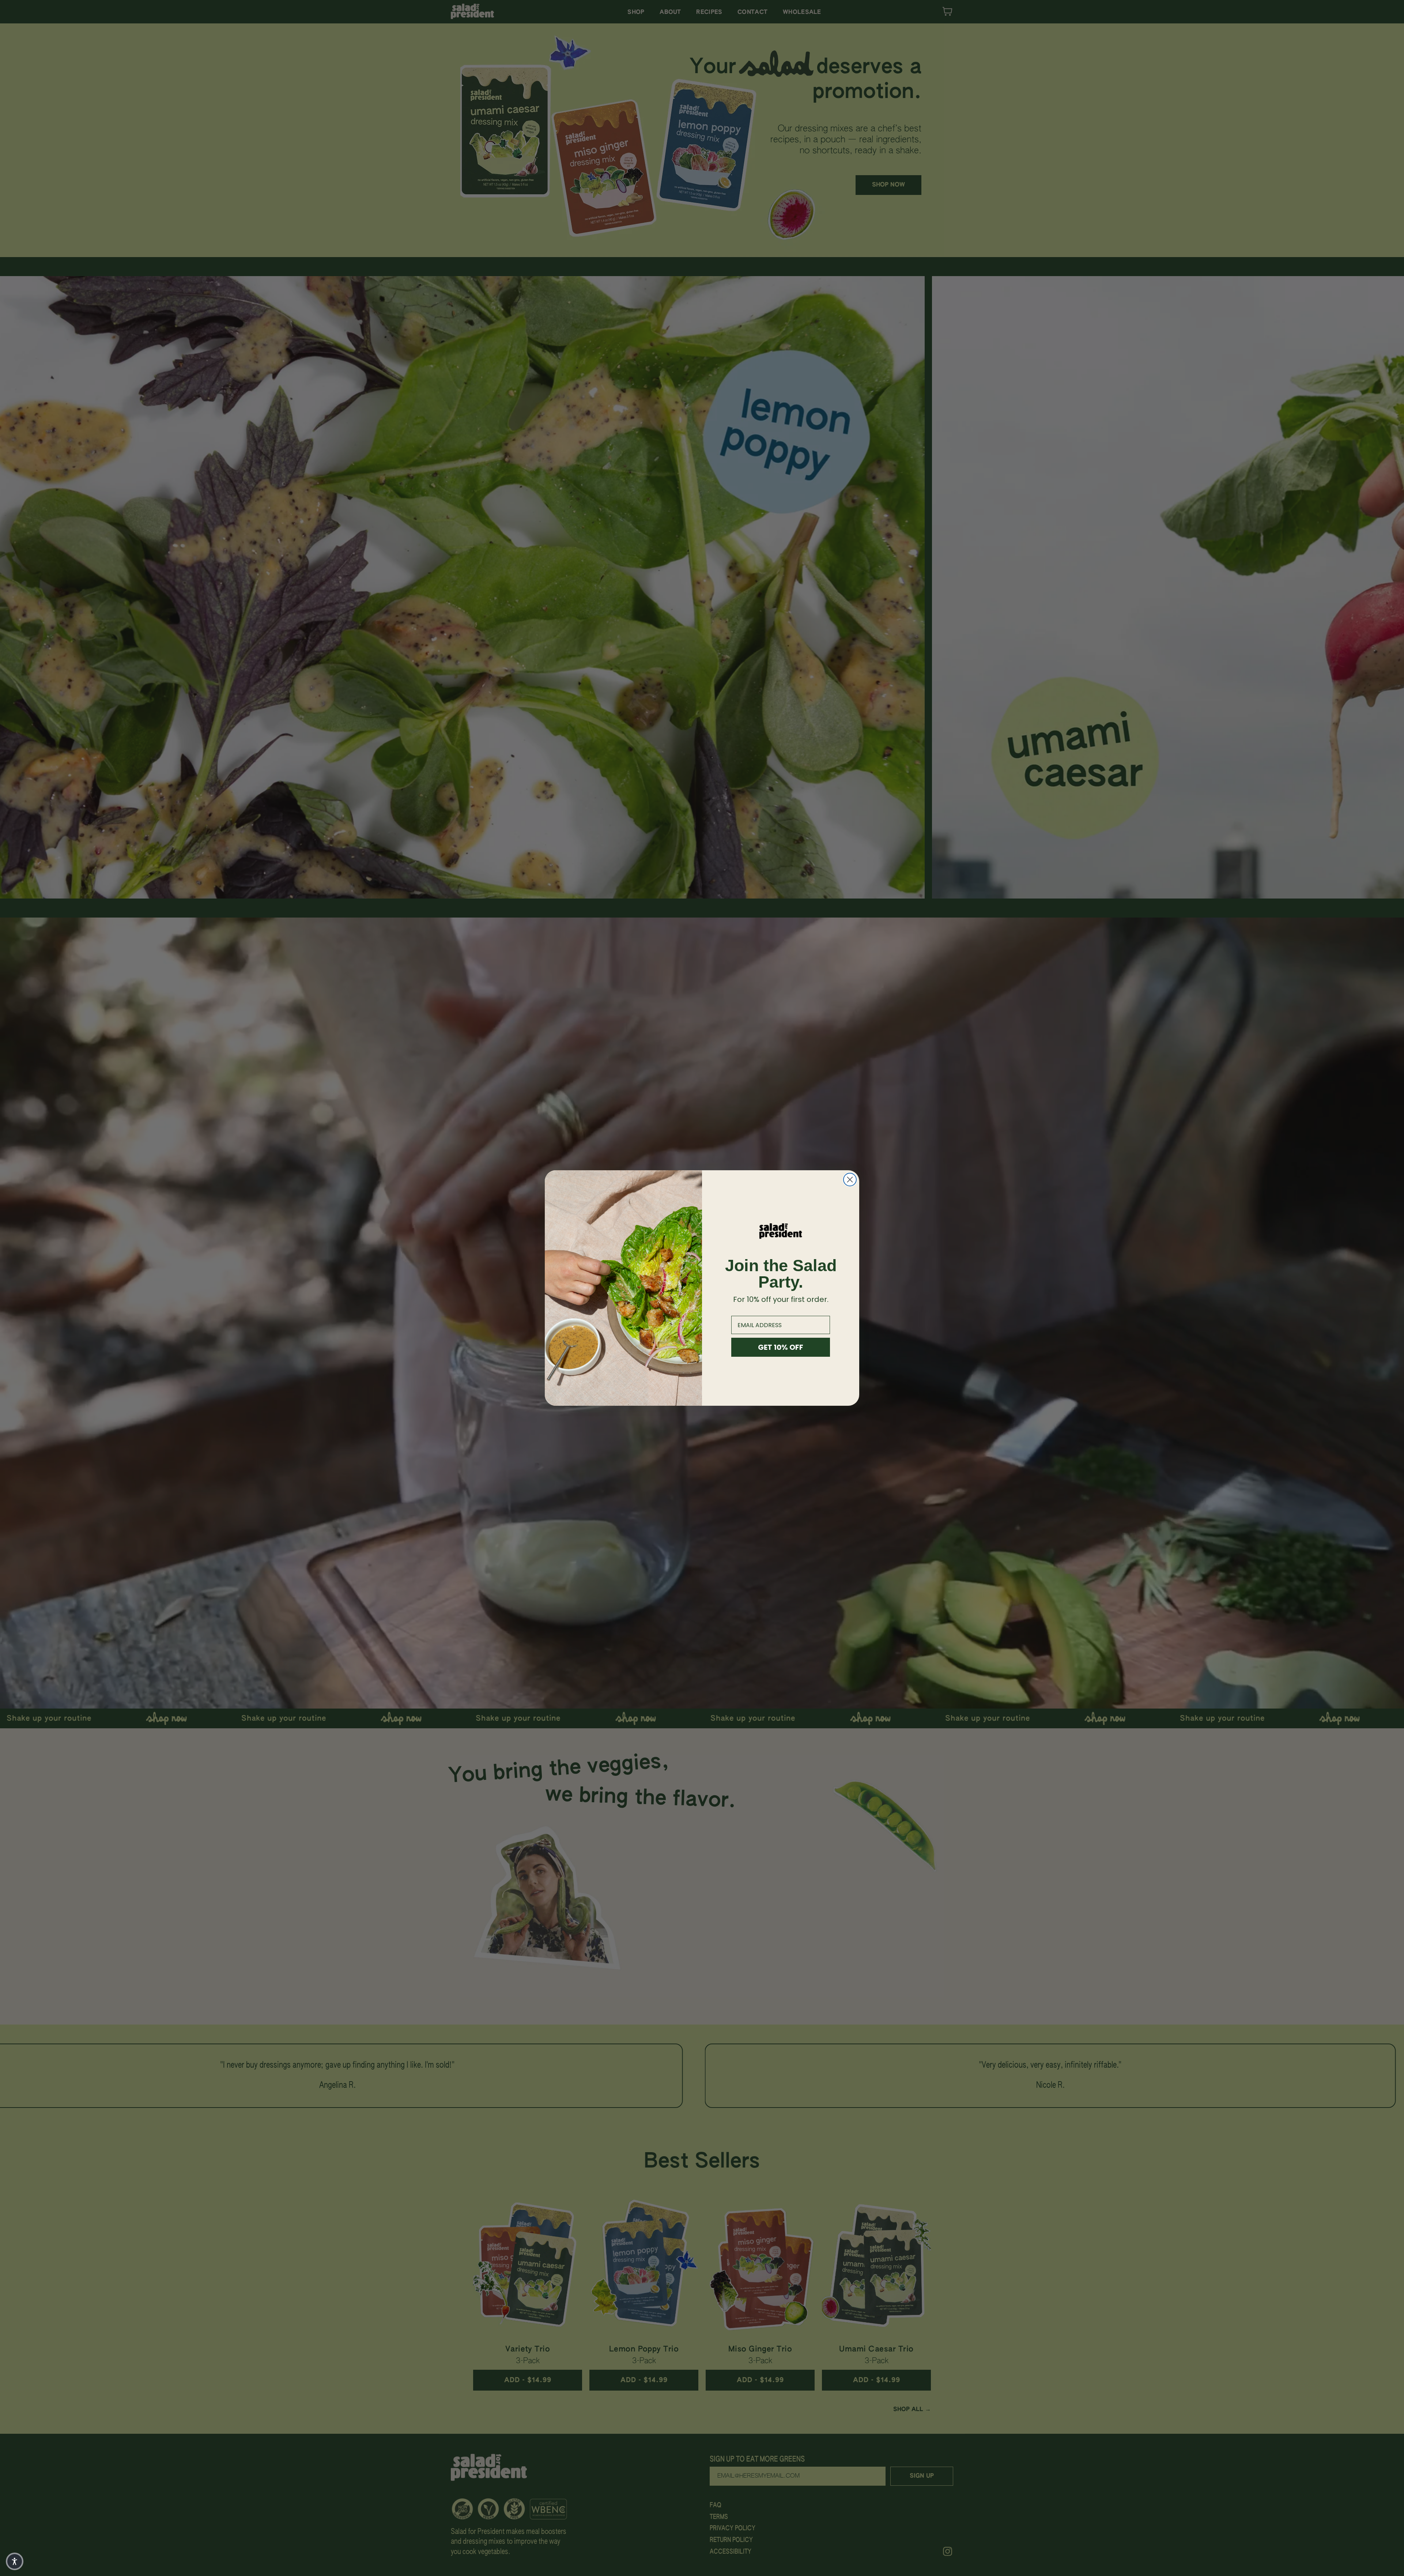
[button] (15, 2561)
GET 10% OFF (781, 1347)
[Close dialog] (850, 1180)
